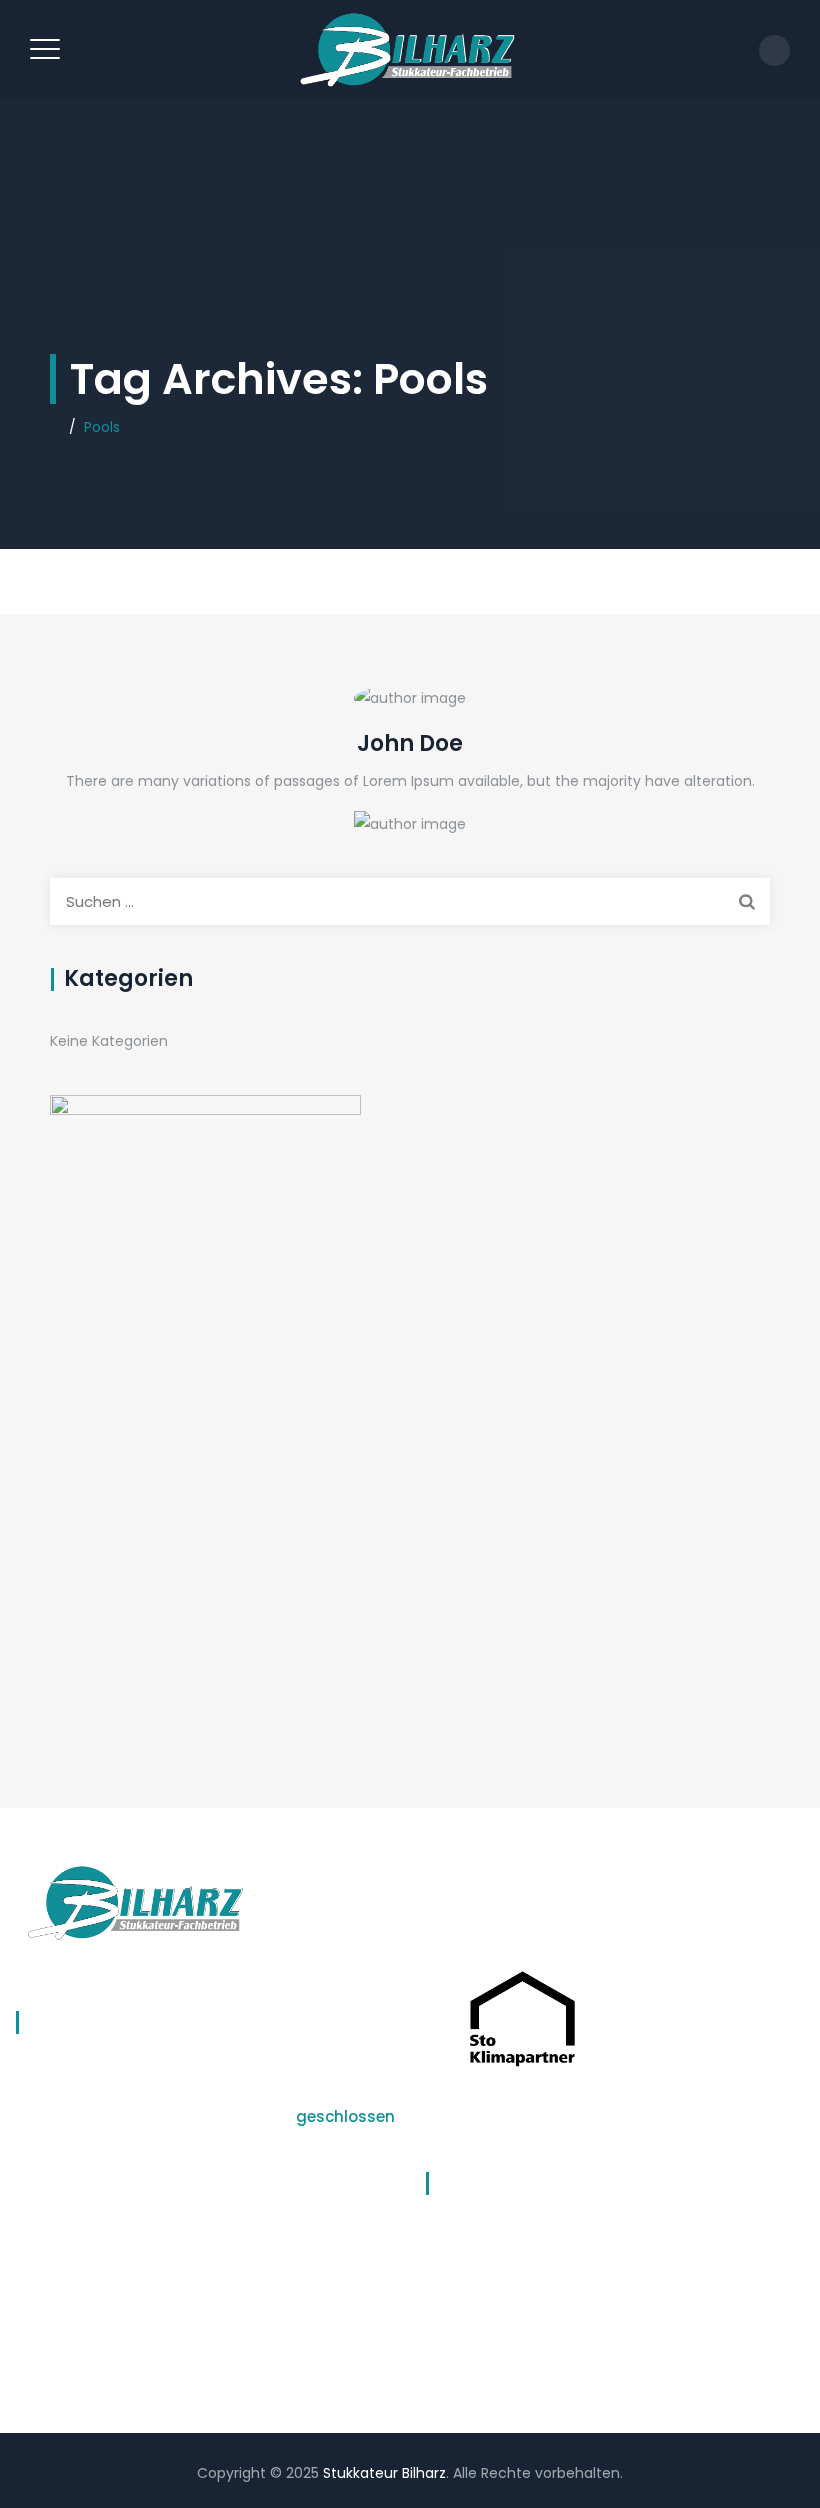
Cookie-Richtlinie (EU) (501, 2313)
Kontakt (452, 2352)
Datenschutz (470, 2235)
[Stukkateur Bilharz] (407, 50)
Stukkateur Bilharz (384, 2473)
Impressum (464, 2274)
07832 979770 (69, 2228)
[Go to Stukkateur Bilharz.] (55, 427)
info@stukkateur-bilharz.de (125, 2253)
